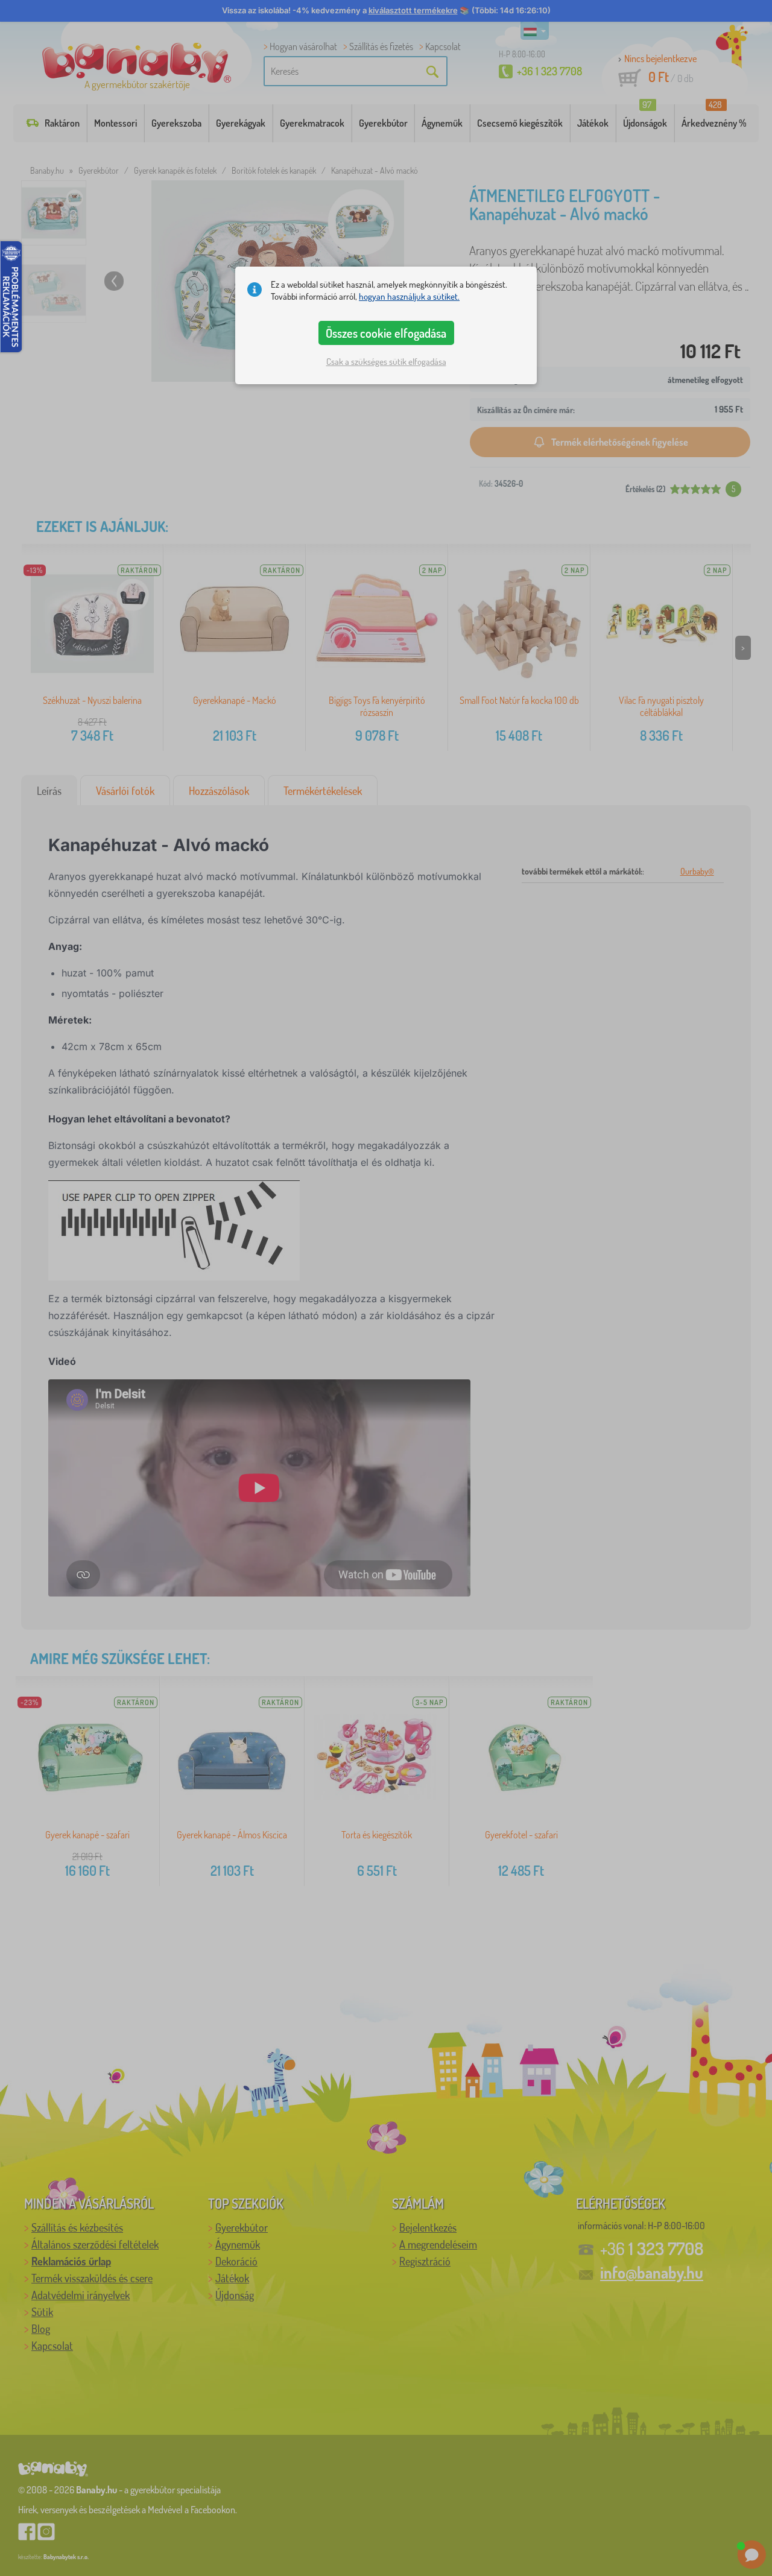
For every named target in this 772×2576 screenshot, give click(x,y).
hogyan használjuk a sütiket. (409, 296)
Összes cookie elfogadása (386, 333)
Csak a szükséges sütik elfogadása (386, 362)
